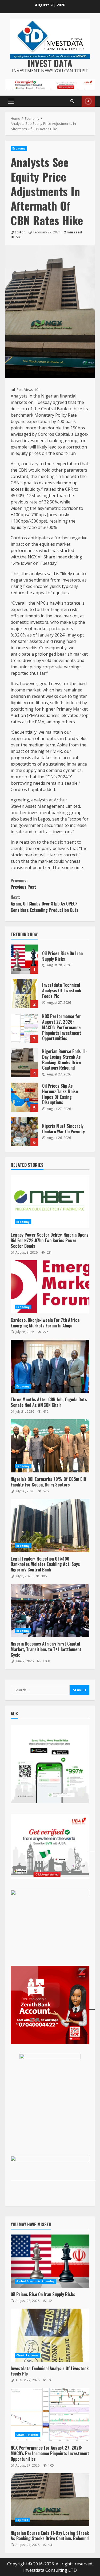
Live (88, 101)
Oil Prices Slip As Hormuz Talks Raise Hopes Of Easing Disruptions (24, 1097)
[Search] (72, 101)
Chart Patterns (27, 2355)
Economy (19, 148)
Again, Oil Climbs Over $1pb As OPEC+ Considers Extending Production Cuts (45, 904)
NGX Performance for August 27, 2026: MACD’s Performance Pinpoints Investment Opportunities (24, 1028)
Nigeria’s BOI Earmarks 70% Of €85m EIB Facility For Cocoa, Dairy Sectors (50, 1446)
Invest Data (50, 63)
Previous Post (23, 884)
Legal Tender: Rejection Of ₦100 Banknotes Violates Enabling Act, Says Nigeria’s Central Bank (50, 1526)
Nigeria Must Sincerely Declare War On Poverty (24, 1132)
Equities (22, 2520)
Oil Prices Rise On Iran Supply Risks (24, 959)
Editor (20, 232)
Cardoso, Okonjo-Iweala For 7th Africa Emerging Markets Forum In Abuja (50, 1287)
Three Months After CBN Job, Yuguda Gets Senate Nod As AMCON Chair (50, 1366)
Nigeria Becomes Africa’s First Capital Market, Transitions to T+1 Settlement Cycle (50, 1610)
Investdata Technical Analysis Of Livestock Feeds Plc (24, 994)
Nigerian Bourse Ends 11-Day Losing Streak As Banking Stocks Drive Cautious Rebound (24, 1063)
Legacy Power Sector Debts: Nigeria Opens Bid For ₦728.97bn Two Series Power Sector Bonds (50, 1202)
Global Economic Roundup (35, 2281)
